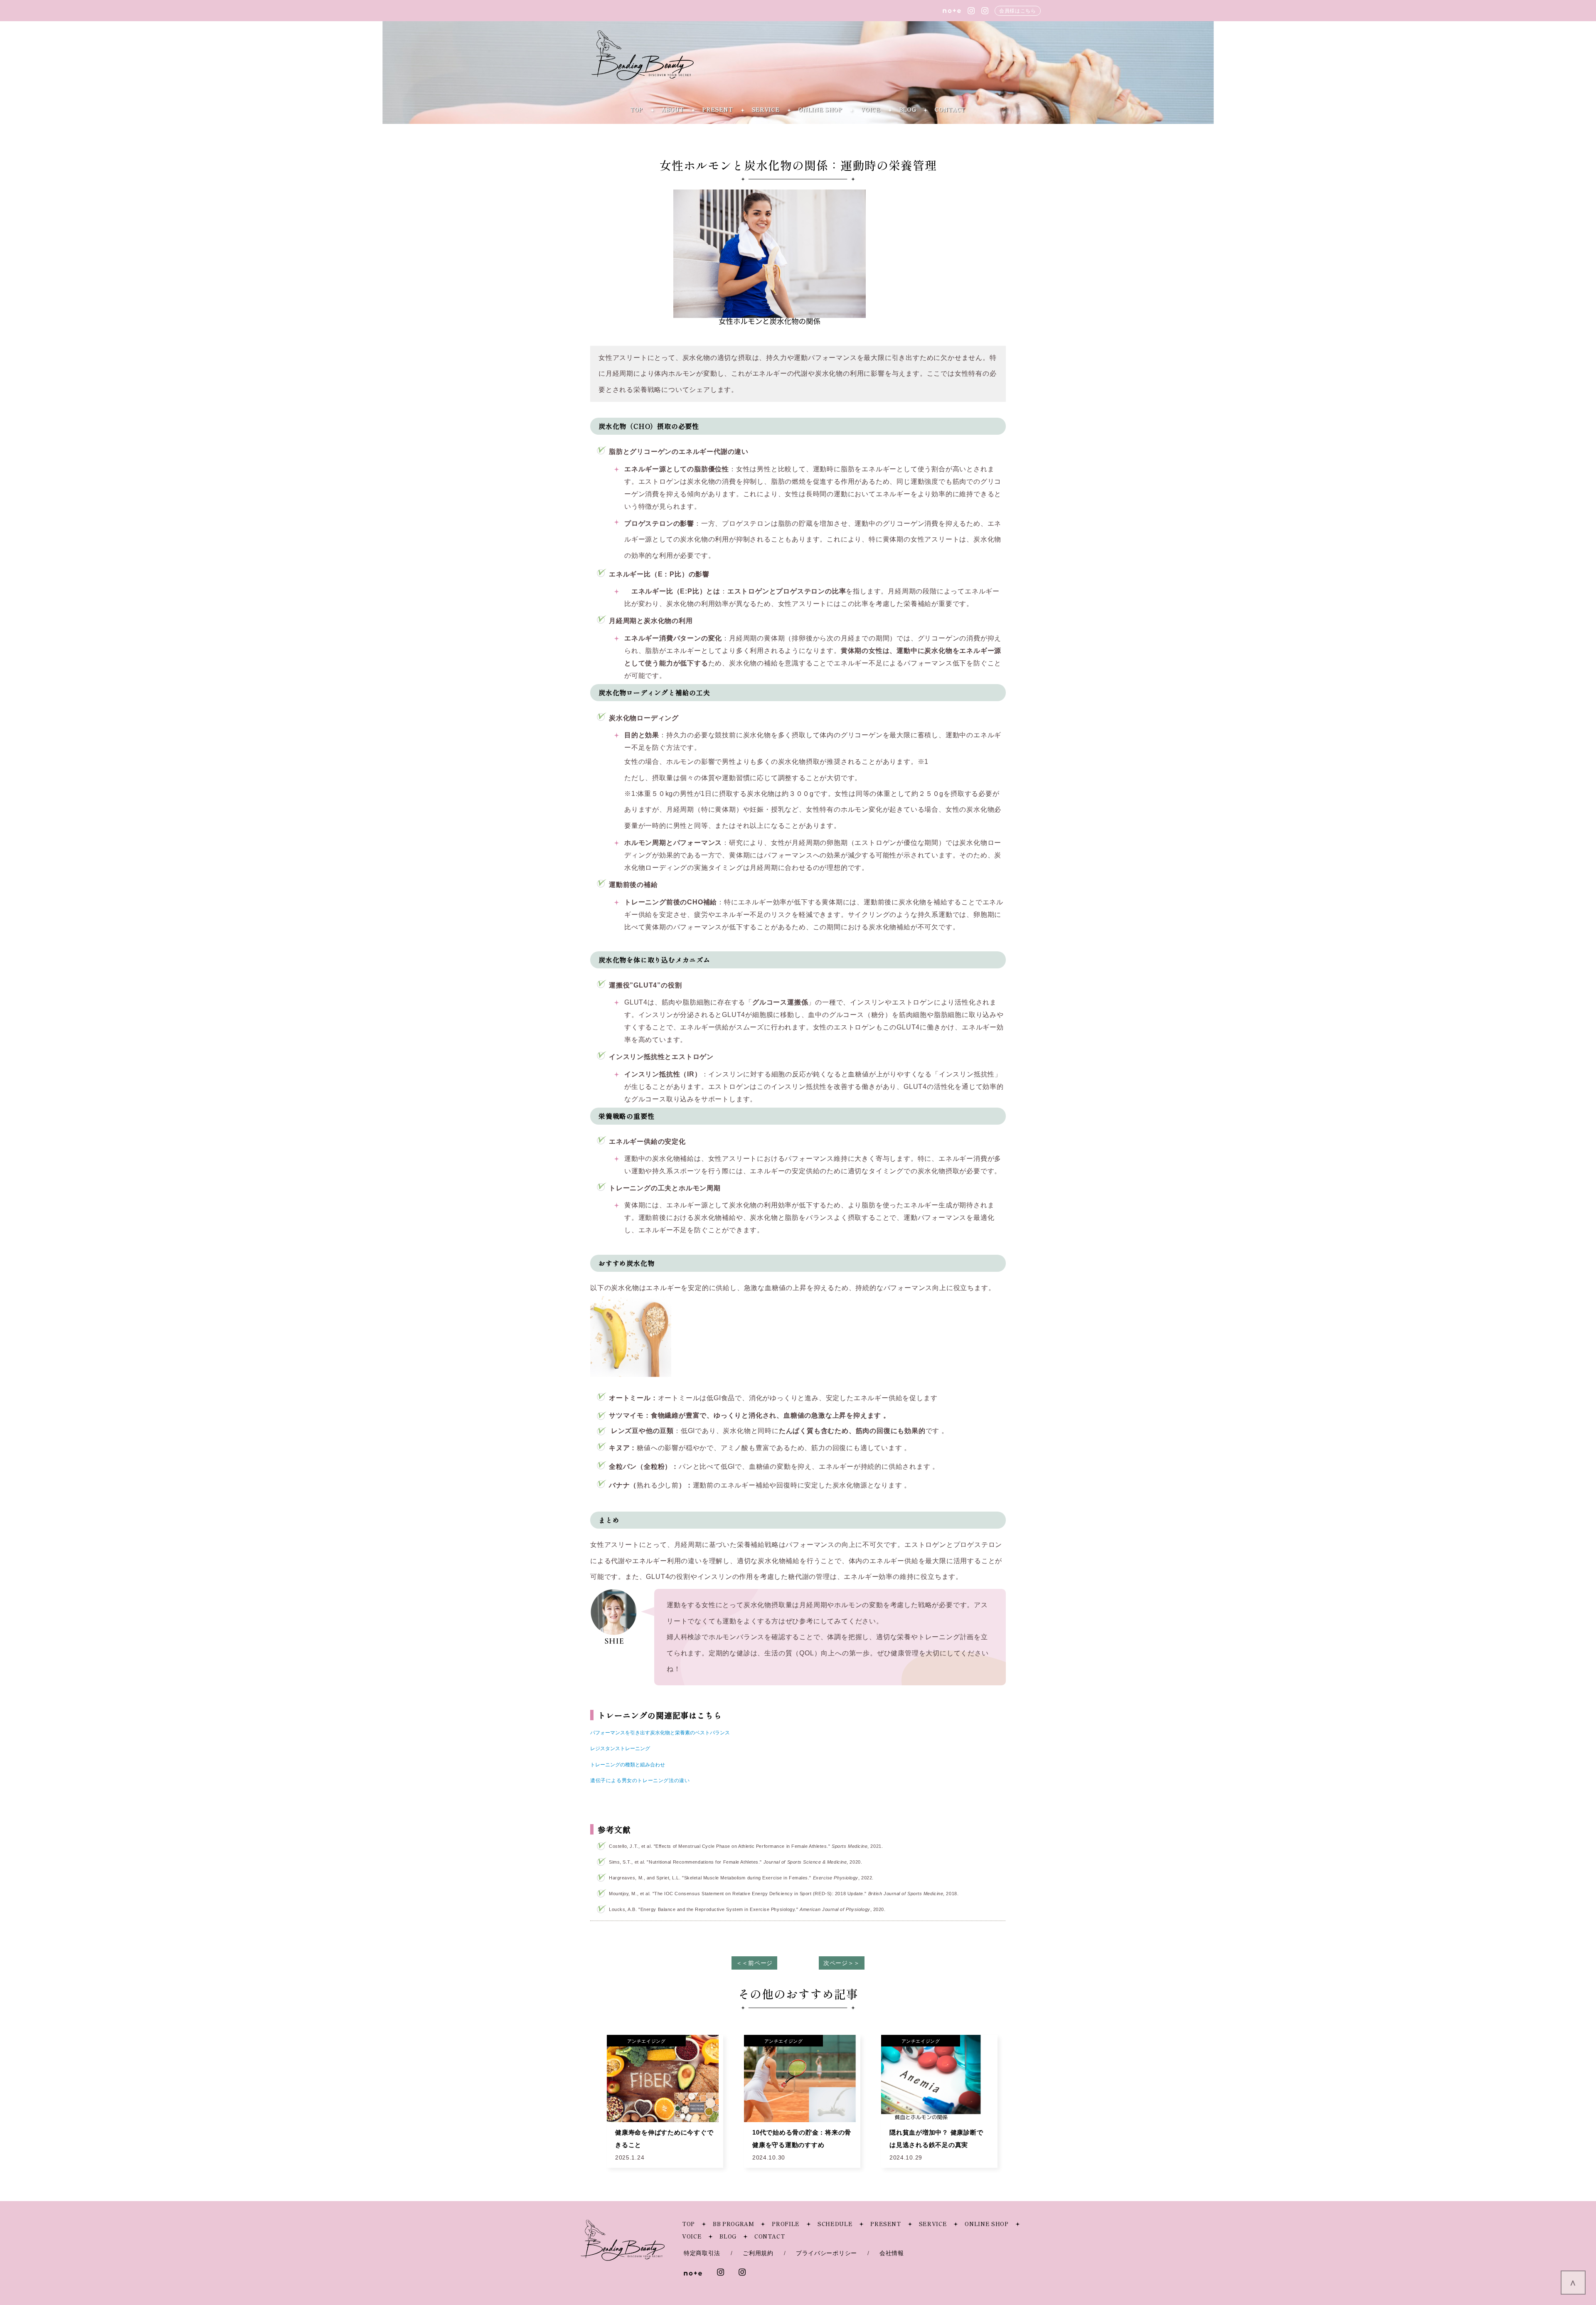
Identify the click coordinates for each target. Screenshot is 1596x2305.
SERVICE (766, 110)
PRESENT (718, 110)
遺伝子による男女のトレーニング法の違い (640, 1780)
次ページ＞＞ (842, 1963)
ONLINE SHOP (820, 110)
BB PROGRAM (734, 2224)
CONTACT (950, 110)
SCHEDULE (835, 2224)
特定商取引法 (702, 2253)
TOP (637, 110)
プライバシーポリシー (826, 2253)
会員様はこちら (1017, 11)
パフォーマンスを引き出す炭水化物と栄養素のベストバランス (660, 1732)
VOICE (871, 110)
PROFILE (786, 2224)
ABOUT (673, 110)
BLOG (908, 110)
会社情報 (892, 2253)
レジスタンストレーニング (620, 1748)
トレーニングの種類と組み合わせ (628, 1764)
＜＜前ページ (754, 1963)
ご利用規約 (758, 2253)
